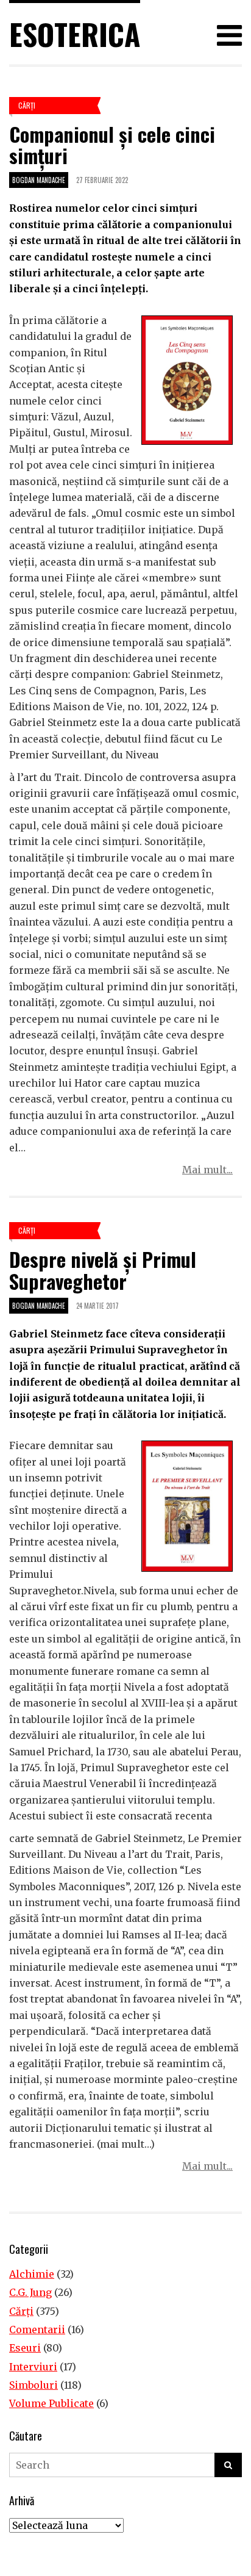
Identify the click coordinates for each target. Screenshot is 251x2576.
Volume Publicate (51, 2403)
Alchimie (32, 2274)
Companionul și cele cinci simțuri (112, 145)
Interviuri (33, 2367)
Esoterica (75, 34)
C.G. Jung (30, 2292)
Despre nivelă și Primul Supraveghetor (103, 1270)
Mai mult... (207, 1170)
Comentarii (37, 2330)
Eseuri (25, 2348)
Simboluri (34, 2385)
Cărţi (27, 105)
